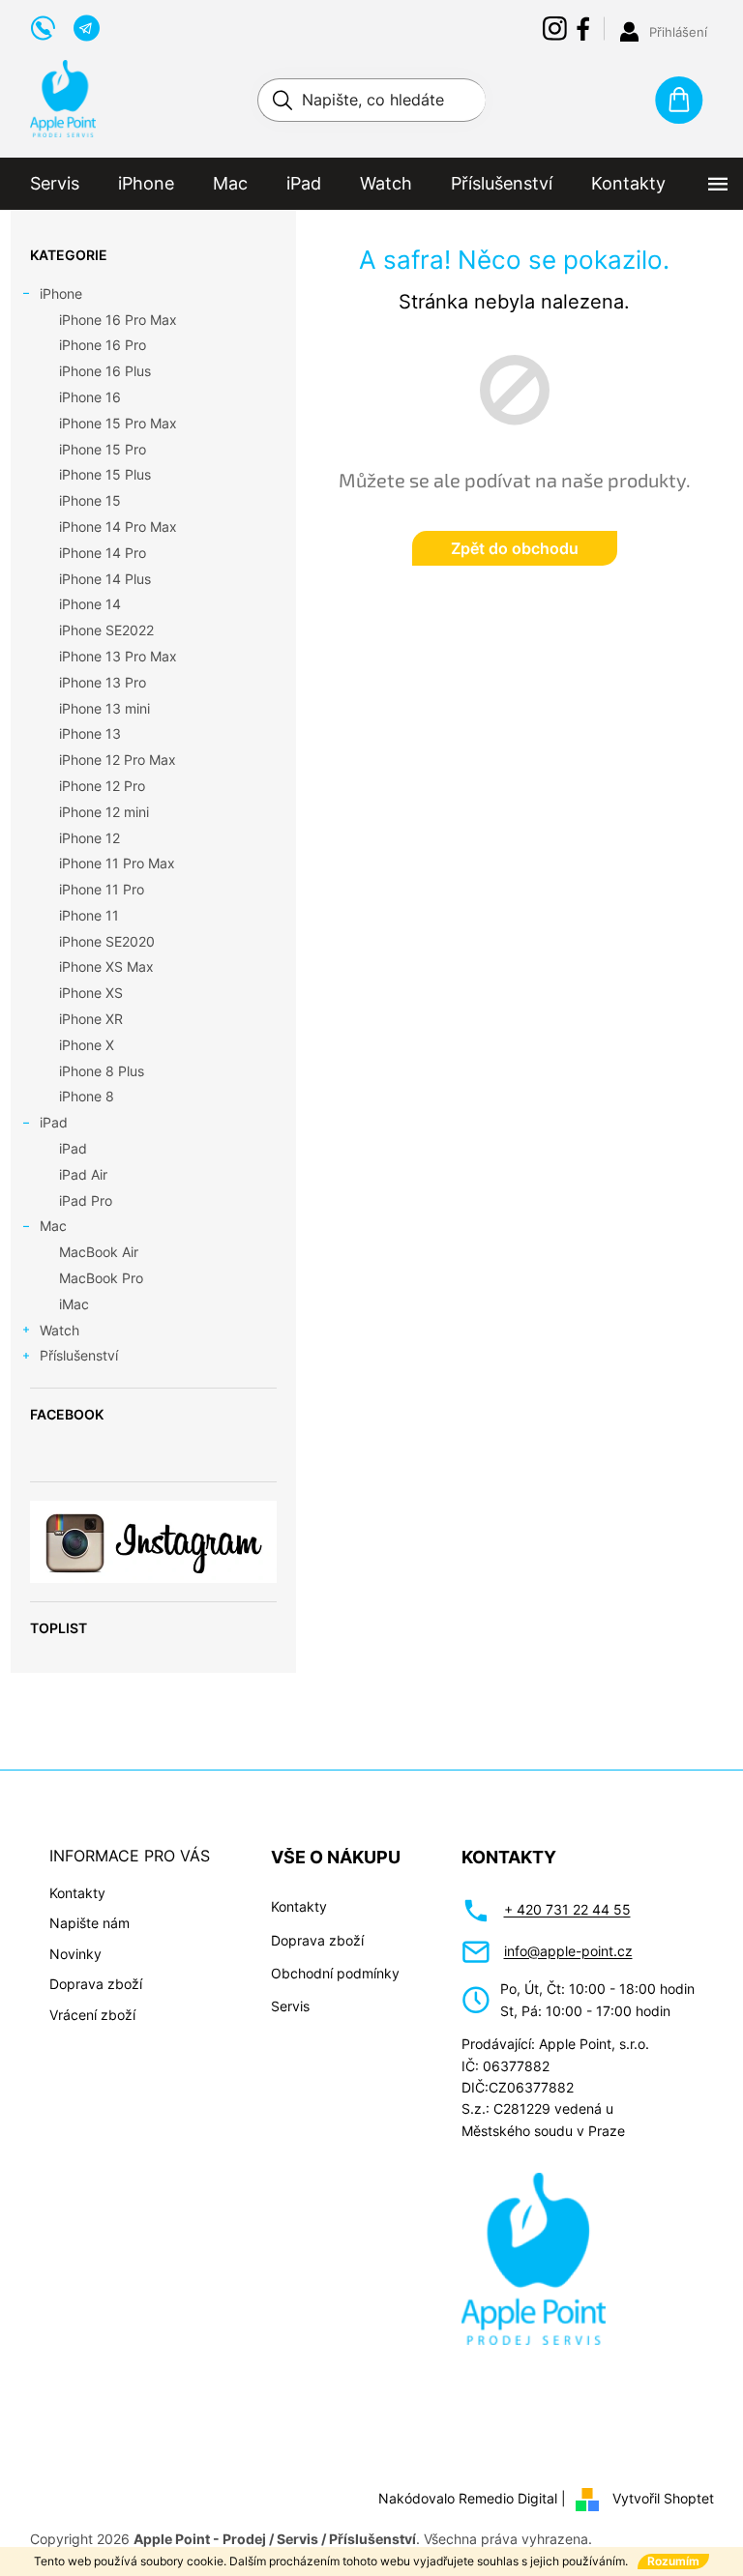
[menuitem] (55, 184)
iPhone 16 (90, 397)
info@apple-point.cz (568, 1951)
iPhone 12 (89, 838)
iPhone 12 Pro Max (118, 760)
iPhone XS (91, 993)
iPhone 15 (90, 500)
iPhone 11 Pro (102, 889)
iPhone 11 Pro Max (117, 863)
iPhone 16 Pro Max (118, 320)
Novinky (75, 1954)
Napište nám (89, 1923)
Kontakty (77, 1893)
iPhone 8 (87, 1096)
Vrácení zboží (92, 2015)
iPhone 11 (89, 915)
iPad (54, 1122)
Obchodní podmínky (335, 1973)
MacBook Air (99, 1252)
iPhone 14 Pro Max (118, 527)
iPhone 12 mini (104, 812)
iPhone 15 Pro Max (118, 423)
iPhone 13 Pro (103, 682)
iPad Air (83, 1174)
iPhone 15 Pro (103, 449)
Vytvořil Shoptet (663, 2498)
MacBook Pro (101, 1278)
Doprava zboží (96, 1984)
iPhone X (87, 1045)
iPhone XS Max (106, 966)
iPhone (61, 293)
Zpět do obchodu (515, 548)
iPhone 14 (90, 604)
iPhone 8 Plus (102, 1071)
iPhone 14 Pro (103, 553)
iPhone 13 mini (104, 708)
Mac (53, 1226)
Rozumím (673, 2561)
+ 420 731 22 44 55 (567, 1909)
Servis (290, 2006)
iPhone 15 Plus (105, 474)
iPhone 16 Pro (103, 345)
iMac (74, 1304)
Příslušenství (79, 1355)
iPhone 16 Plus (105, 371)
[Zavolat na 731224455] (52, 26)
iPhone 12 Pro (102, 786)
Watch (59, 1330)
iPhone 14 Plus (105, 579)
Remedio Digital (508, 2498)
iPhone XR (91, 1019)
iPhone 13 (90, 733)
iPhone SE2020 (107, 941)
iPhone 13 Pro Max (118, 656)
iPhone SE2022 (106, 630)
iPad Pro (86, 1200)
